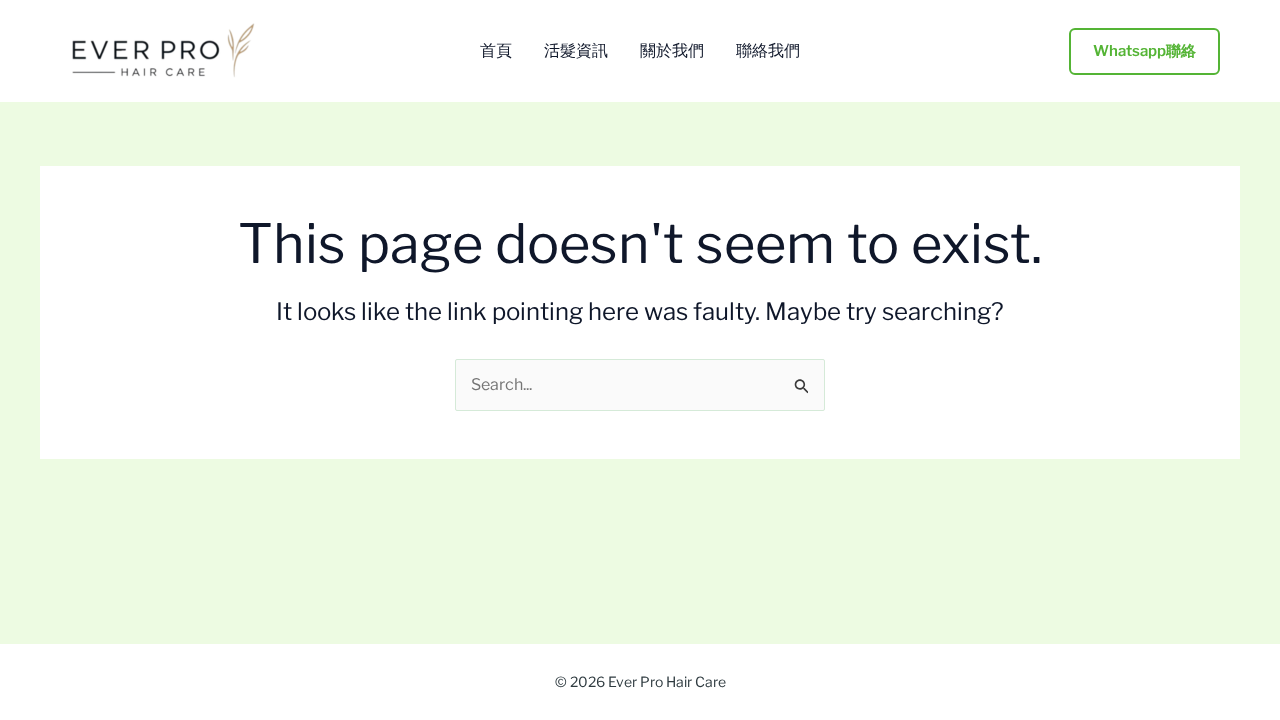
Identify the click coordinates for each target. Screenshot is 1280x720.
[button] (1144, 51)
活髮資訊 (576, 51)
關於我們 (672, 51)
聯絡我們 (768, 51)
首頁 (496, 51)
